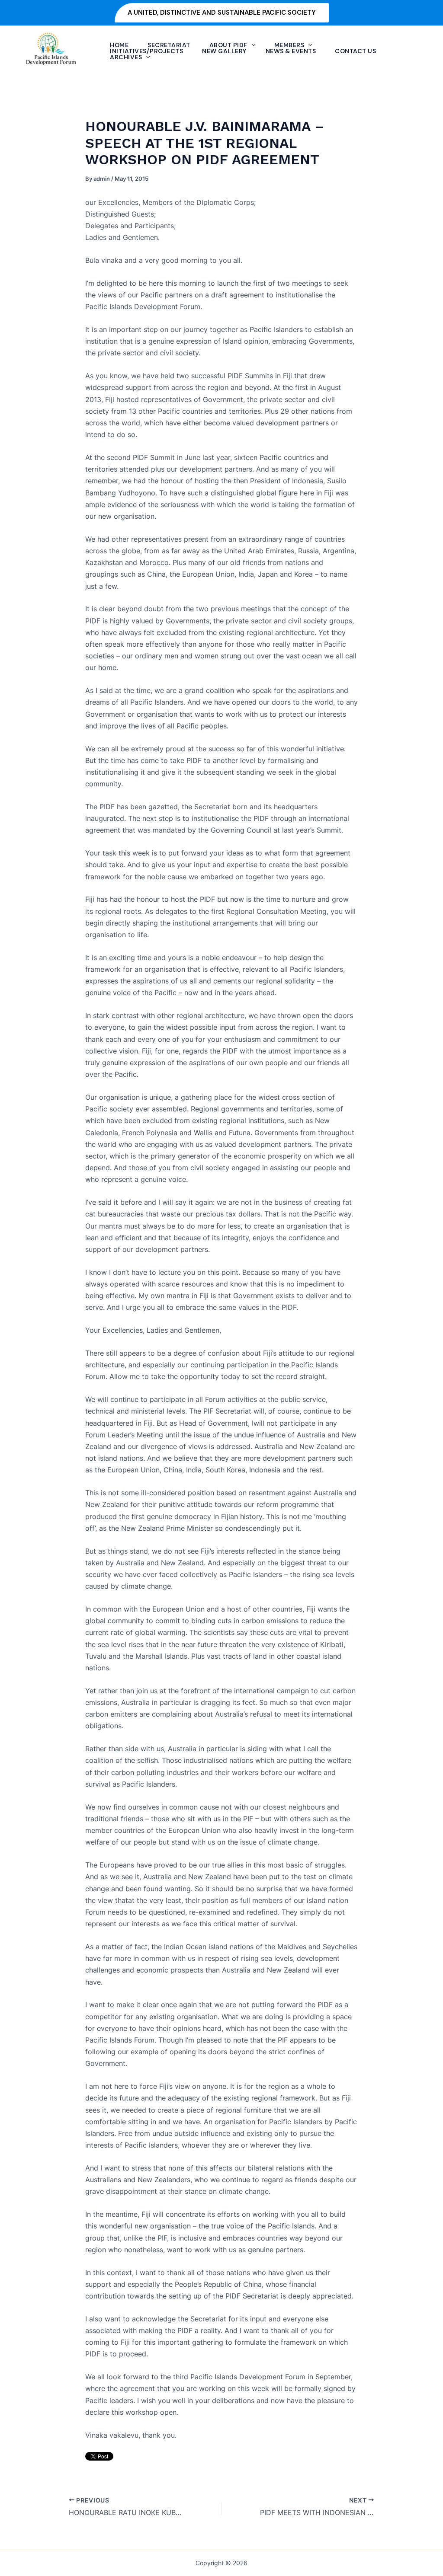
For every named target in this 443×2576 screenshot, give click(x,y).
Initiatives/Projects (146, 51)
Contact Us (355, 51)
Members (289, 45)
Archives (126, 57)
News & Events (291, 51)
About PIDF (228, 45)
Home (119, 45)
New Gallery (224, 51)
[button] (222, 13)
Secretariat (169, 45)
